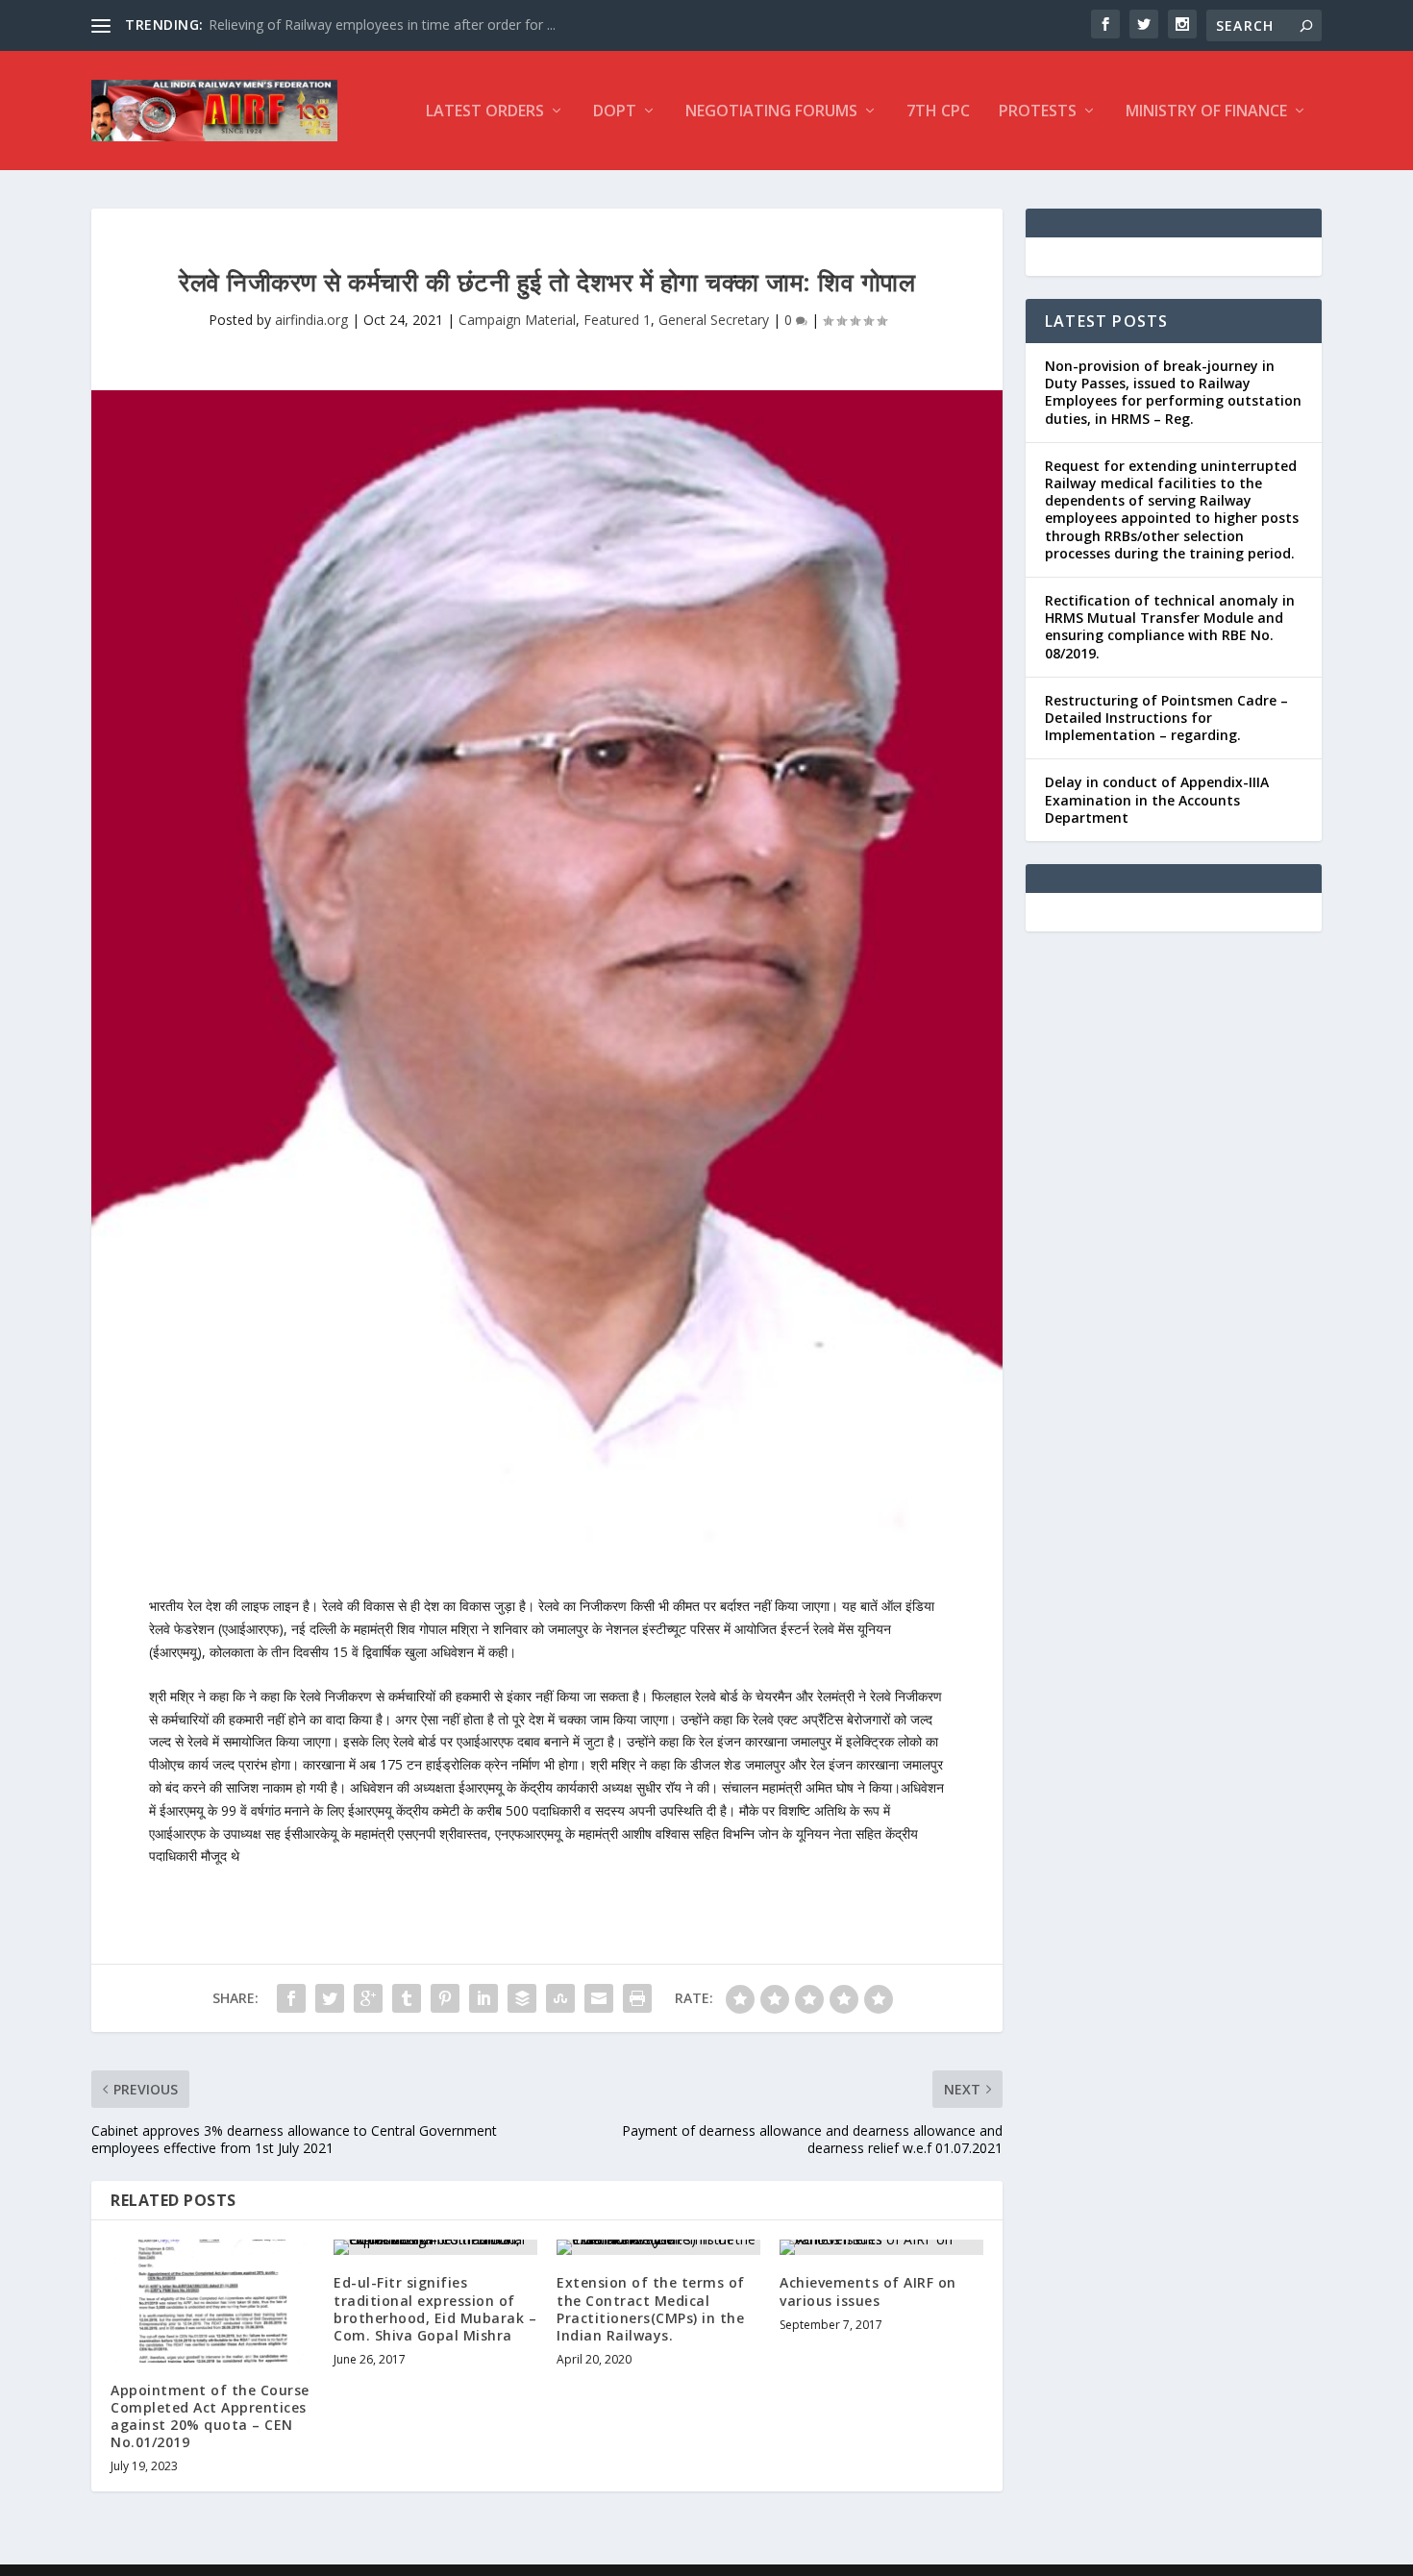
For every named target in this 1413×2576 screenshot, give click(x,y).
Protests (1038, 112)
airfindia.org (311, 320)
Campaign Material (517, 320)
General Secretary (714, 320)
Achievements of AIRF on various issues (868, 2291)
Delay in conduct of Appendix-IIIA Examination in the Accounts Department (1157, 799)
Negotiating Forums (771, 112)
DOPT (615, 112)
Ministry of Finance (1206, 112)
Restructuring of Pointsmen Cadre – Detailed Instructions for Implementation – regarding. (1166, 718)
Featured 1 (617, 320)
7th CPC (938, 112)
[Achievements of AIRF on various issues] (881, 2247)
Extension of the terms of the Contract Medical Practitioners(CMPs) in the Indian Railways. (651, 2309)
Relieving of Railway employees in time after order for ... (382, 25)
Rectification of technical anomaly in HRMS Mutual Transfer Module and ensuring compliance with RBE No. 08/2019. (1170, 627)
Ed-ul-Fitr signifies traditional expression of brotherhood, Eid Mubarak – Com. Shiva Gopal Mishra (435, 2309)
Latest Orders (485, 112)
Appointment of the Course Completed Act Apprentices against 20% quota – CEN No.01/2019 (210, 2416)
